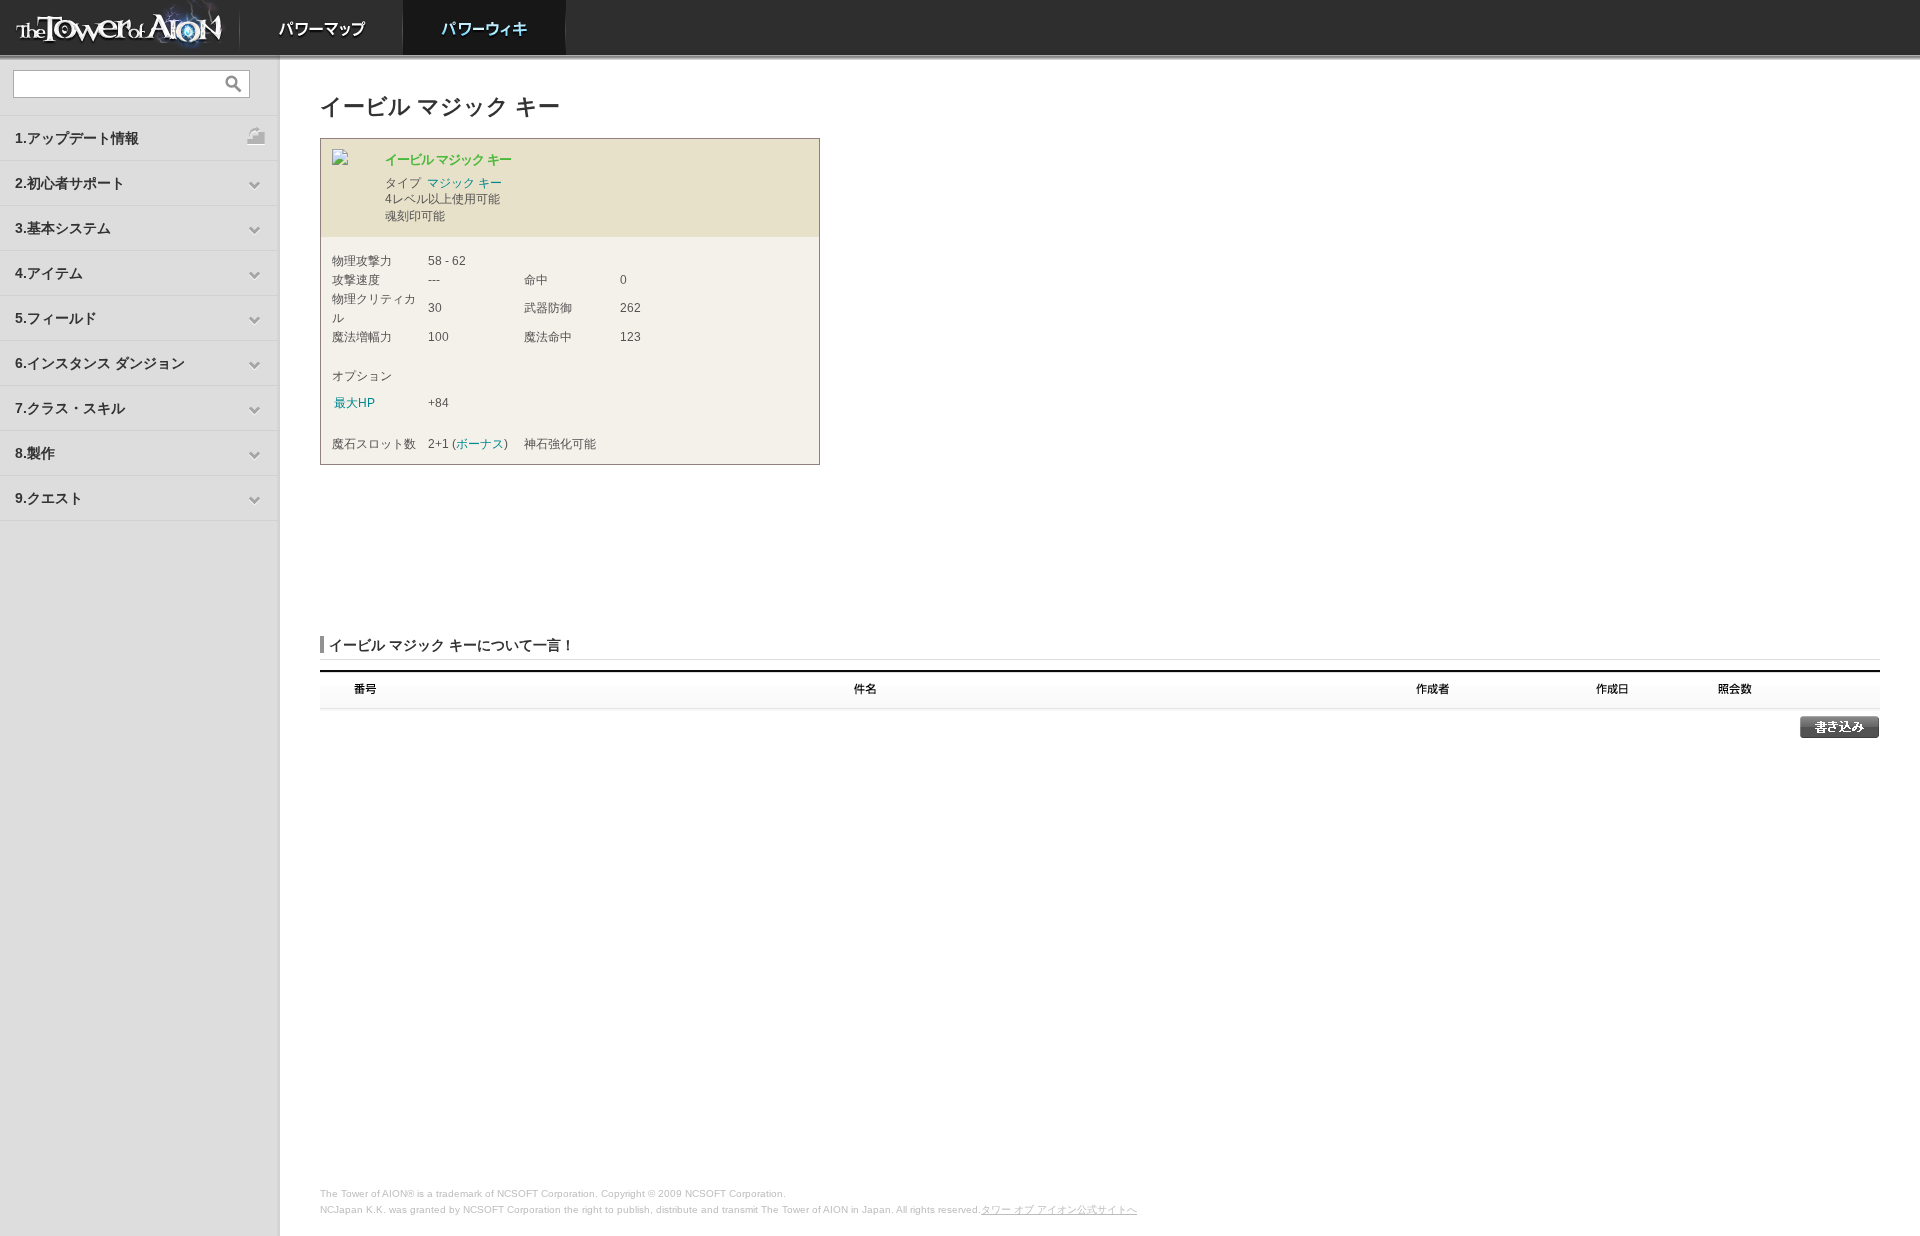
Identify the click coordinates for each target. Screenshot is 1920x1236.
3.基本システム (63, 228)
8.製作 (35, 453)
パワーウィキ (484, 27)
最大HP (354, 403)
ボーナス (480, 444)
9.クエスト (49, 498)
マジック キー (464, 183)
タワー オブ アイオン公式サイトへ (1059, 1209)
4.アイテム (49, 273)
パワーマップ (321, 27)
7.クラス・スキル (70, 408)
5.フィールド (56, 318)
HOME (120, 27)
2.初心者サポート (70, 183)
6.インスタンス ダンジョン (100, 363)
